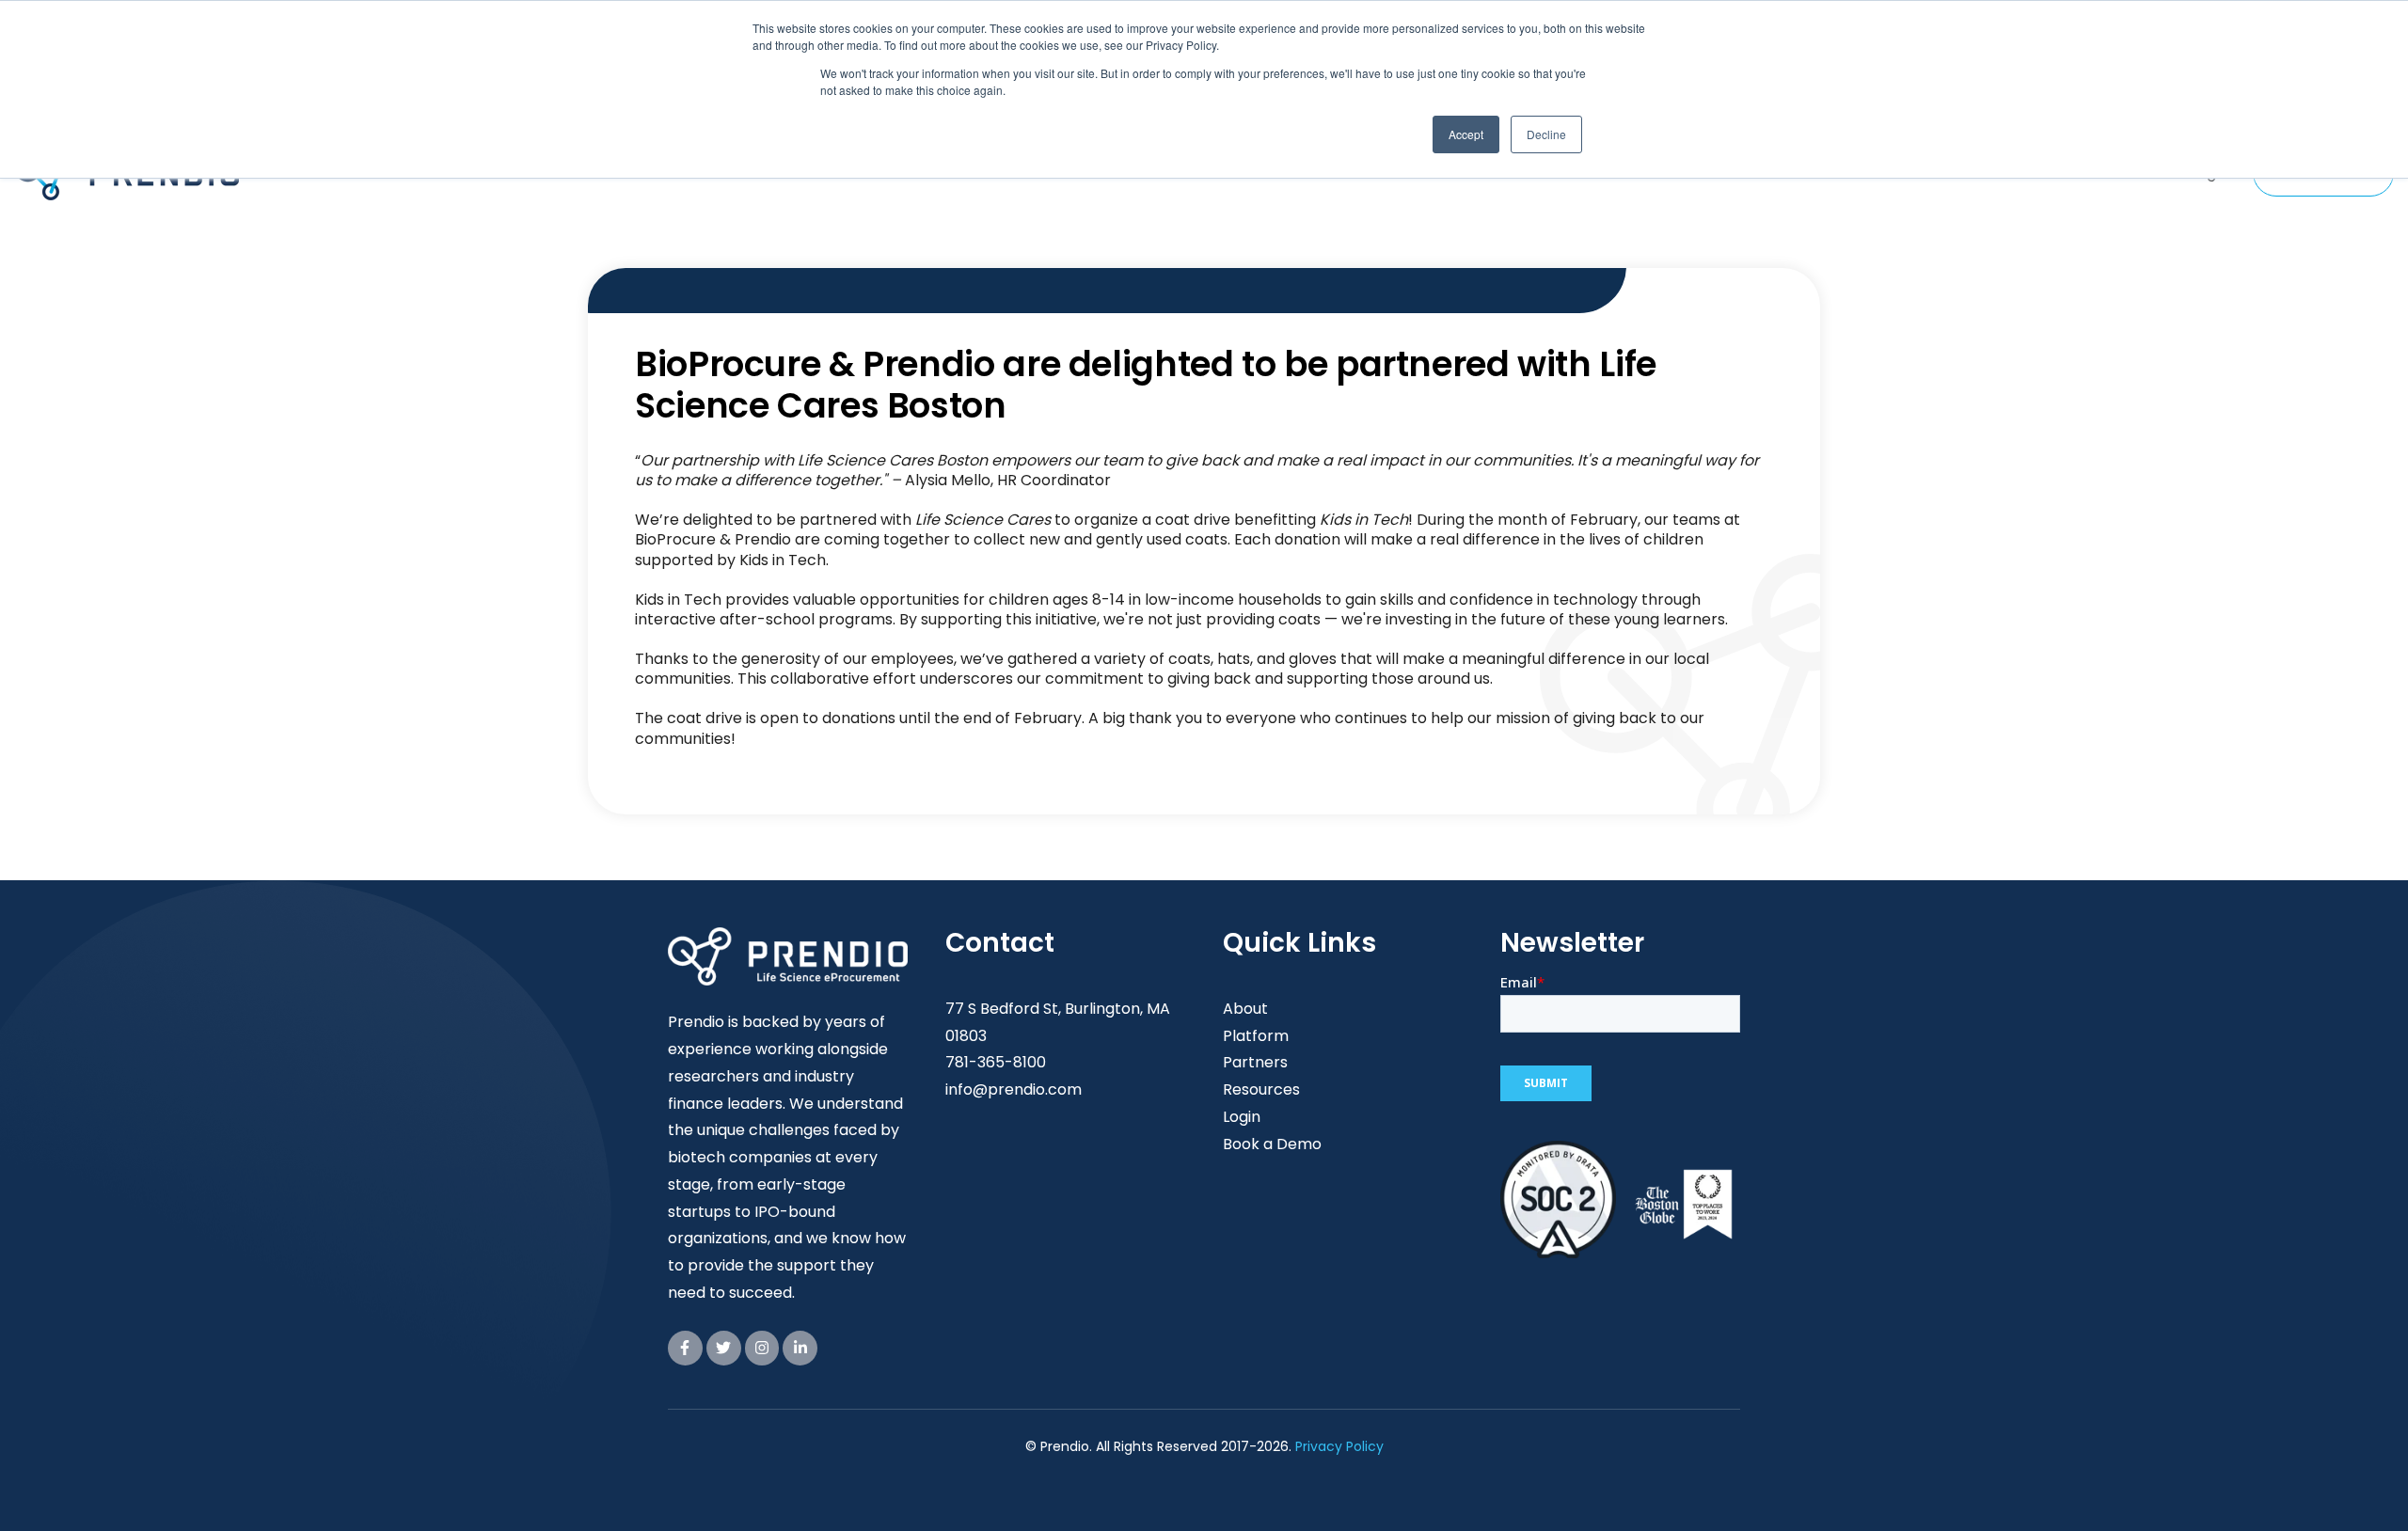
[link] (685, 1348)
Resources (1261, 1089)
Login (1242, 1117)
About (1245, 1009)
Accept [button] (1466, 134)
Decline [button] (1546, 134)
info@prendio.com (1014, 1089)
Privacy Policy (1339, 1446)
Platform (1256, 1036)
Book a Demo (1272, 1144)
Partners (1255, 1062)
